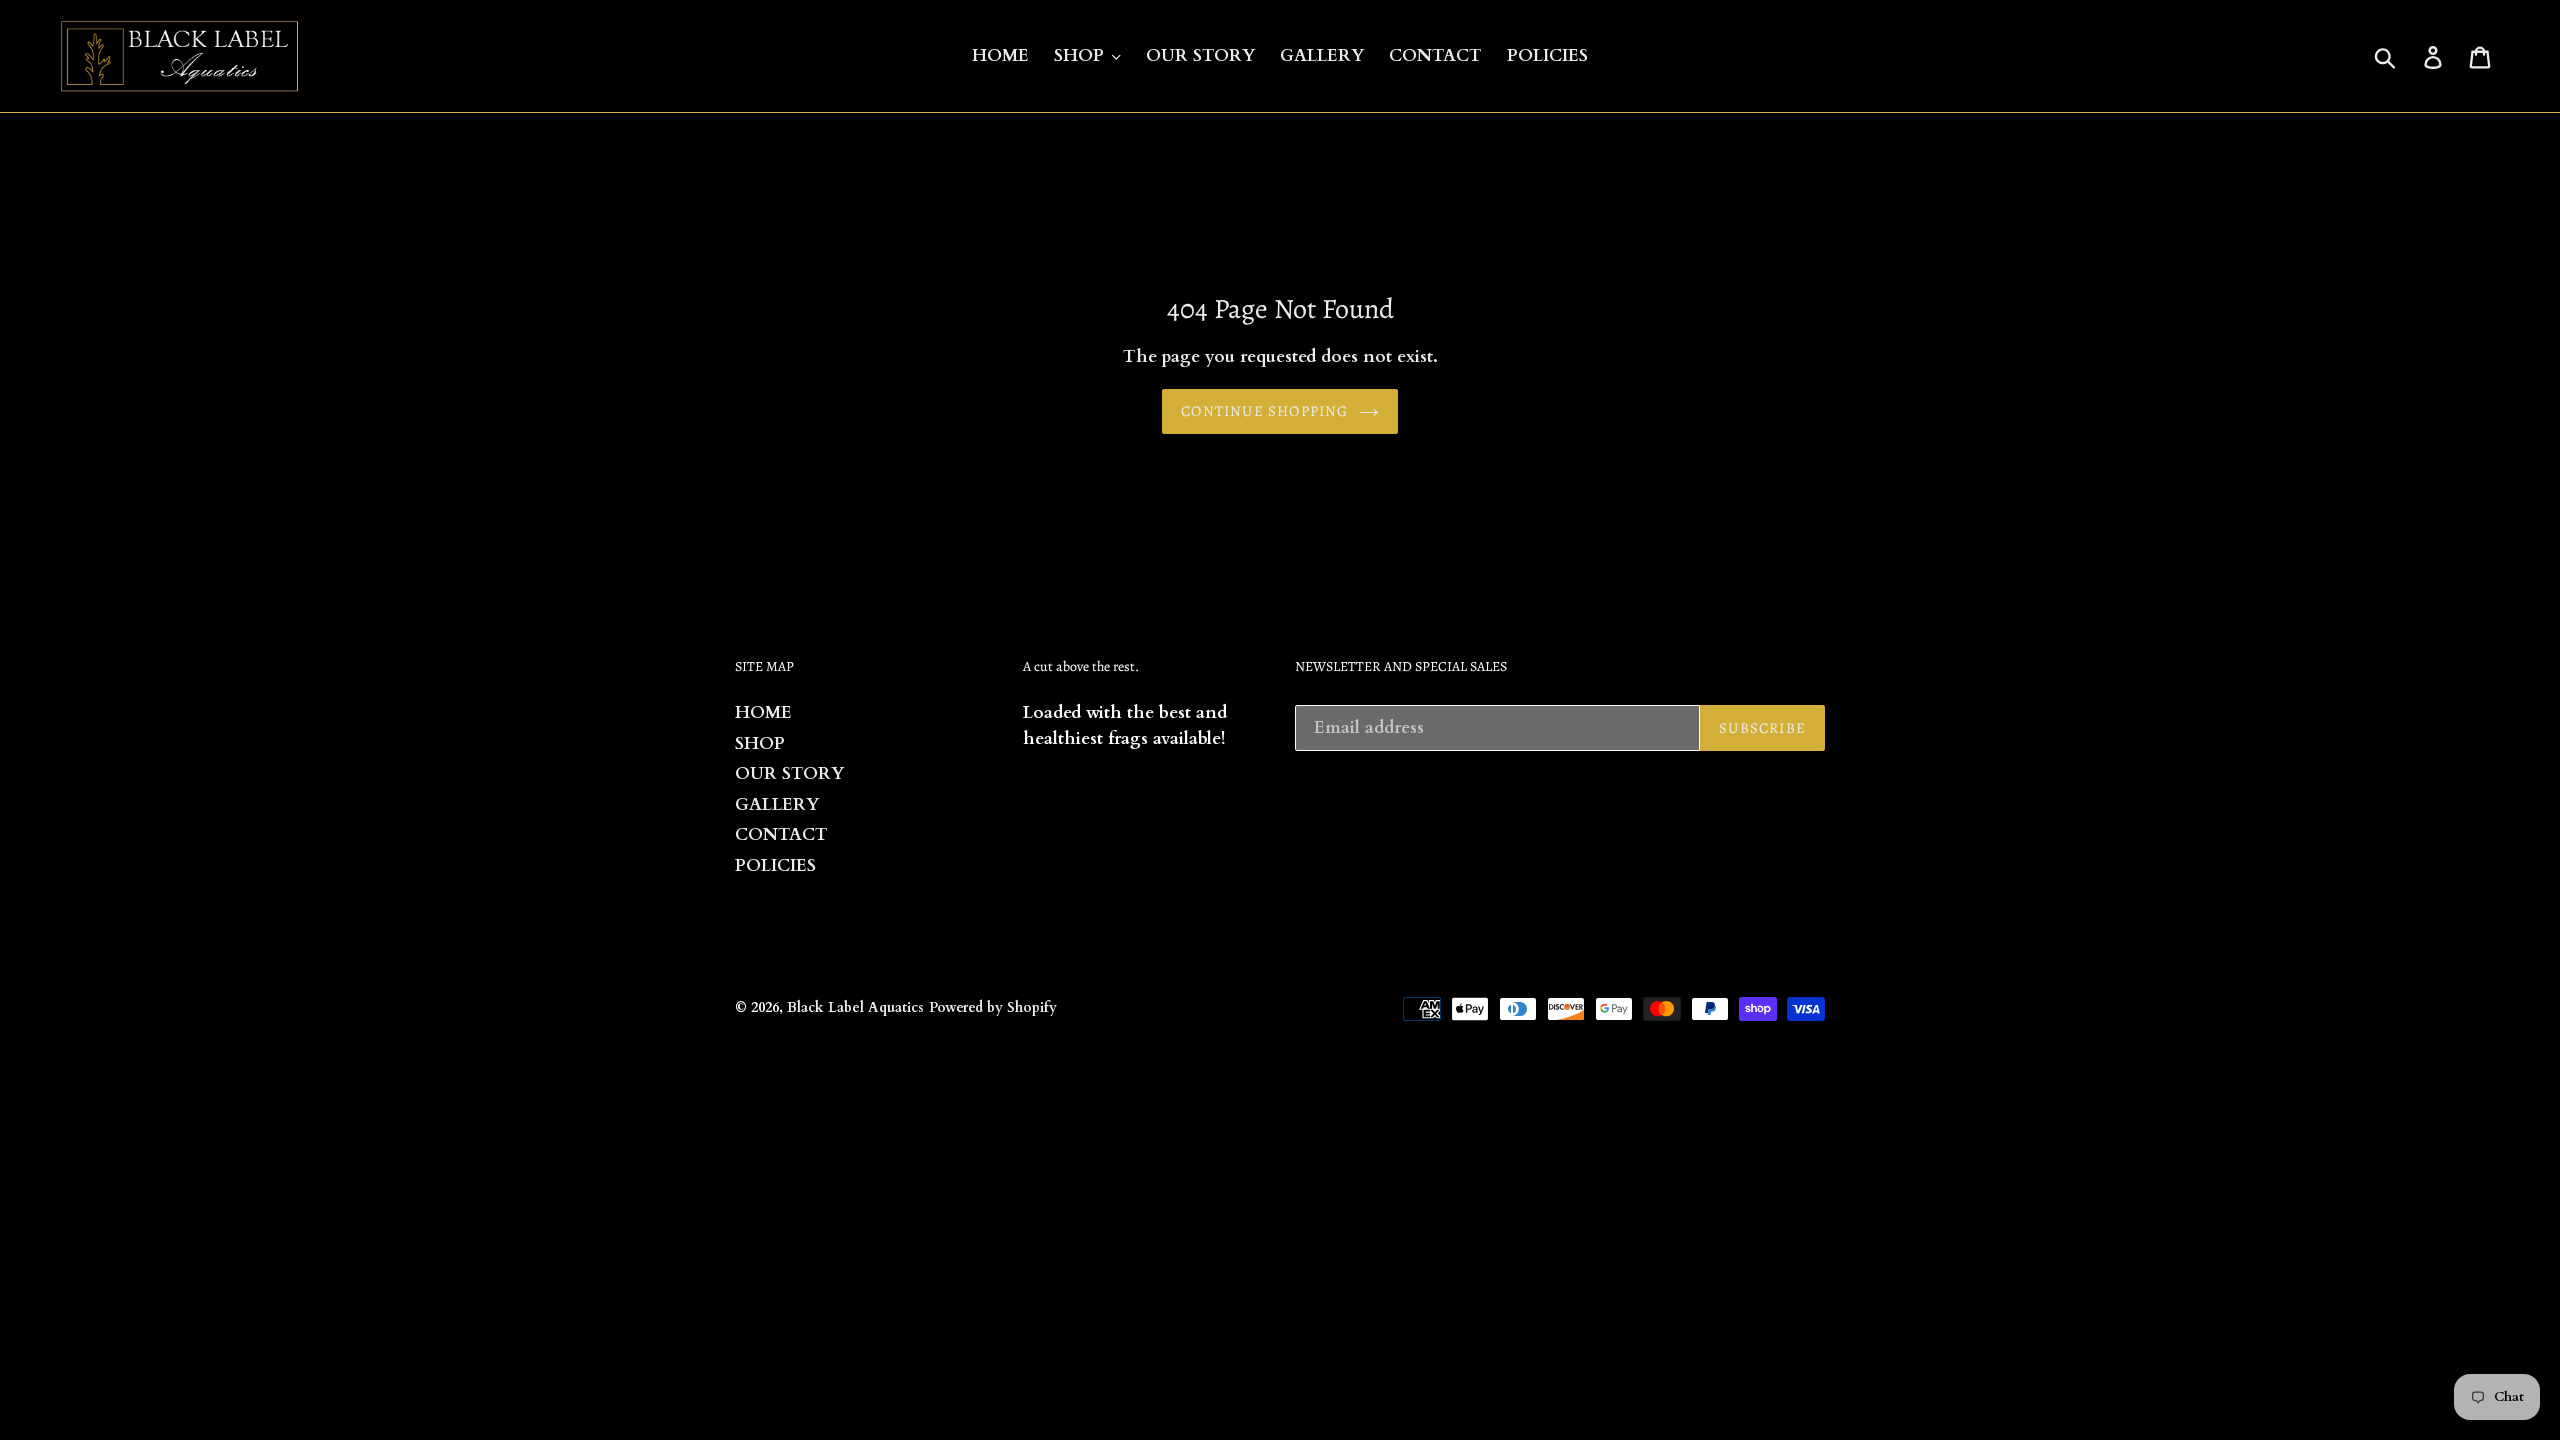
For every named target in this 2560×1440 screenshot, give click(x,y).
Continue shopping (1264, 411)
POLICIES (775, 865)
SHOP (760, 743)
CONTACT (781, 834)
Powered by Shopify (993, 1007)
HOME (763, 712)
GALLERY (777, 804)
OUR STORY (789, 773)
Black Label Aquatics (855, 1007)
